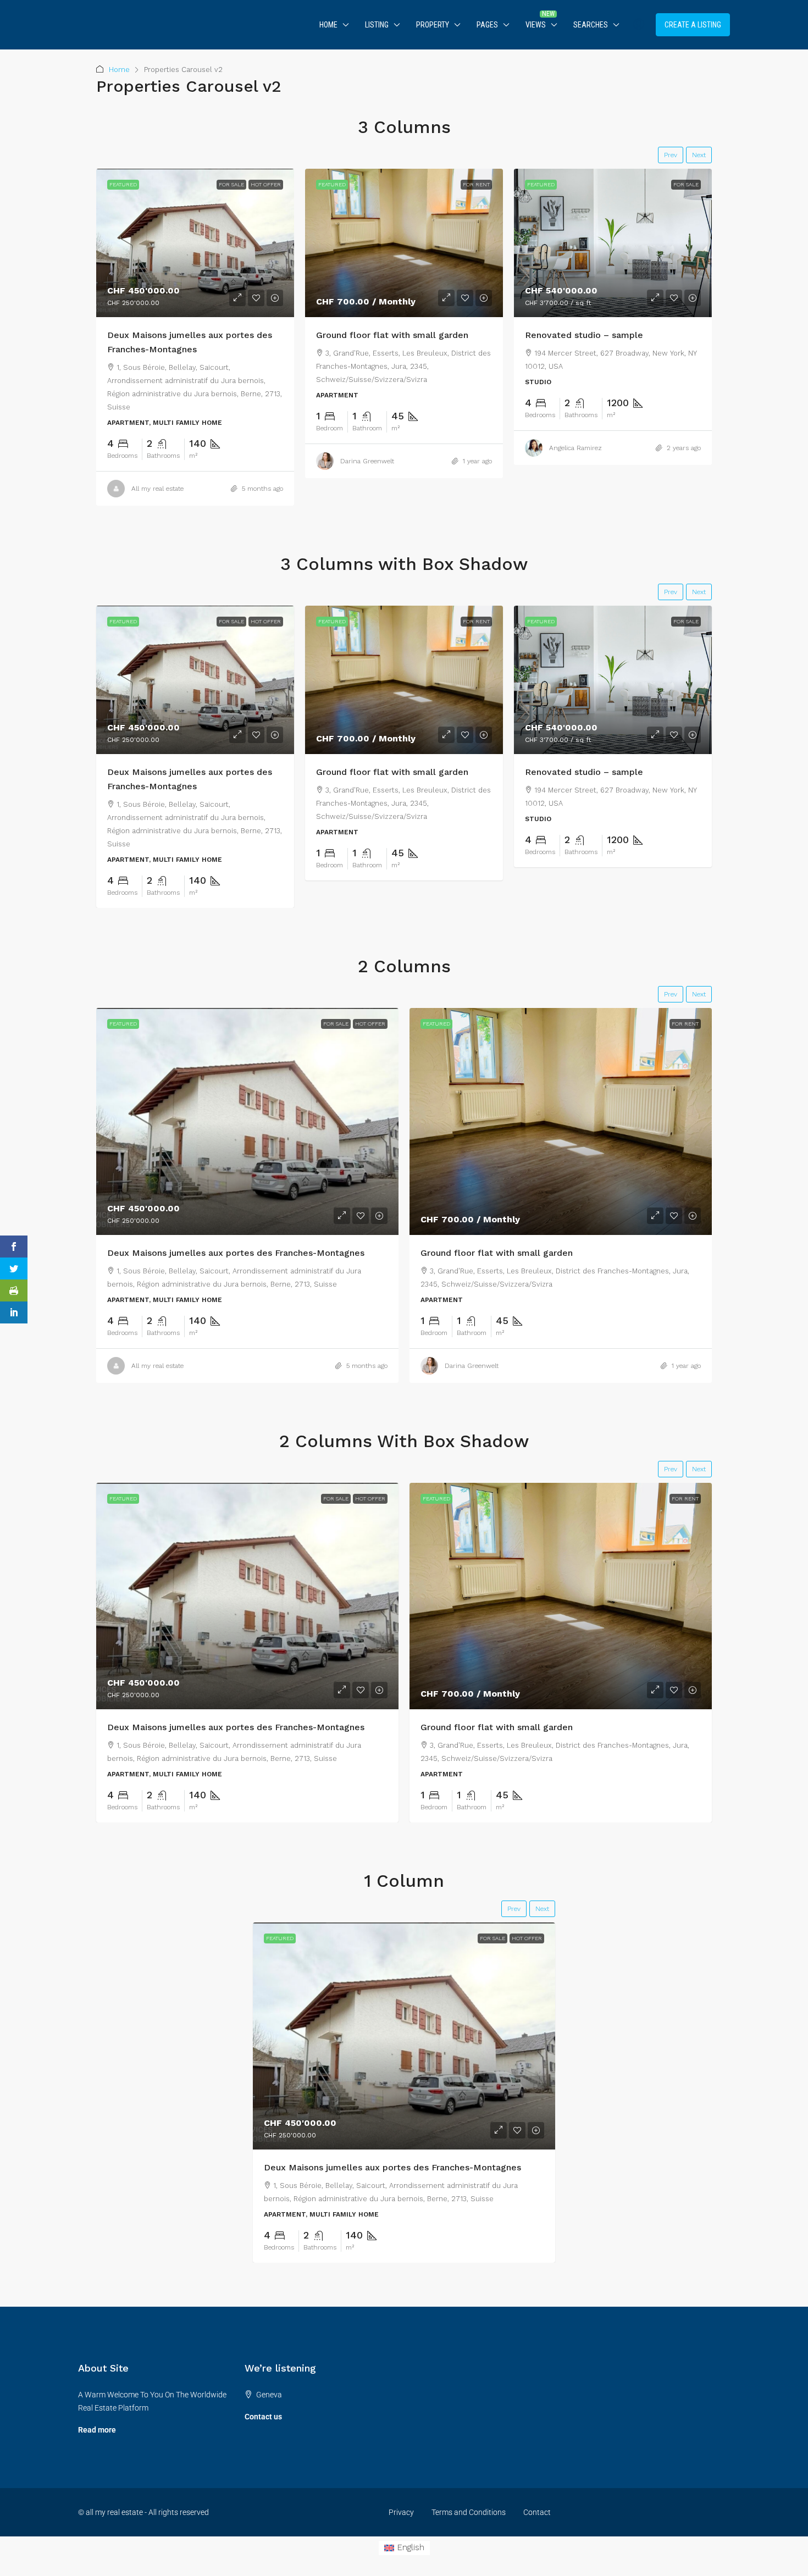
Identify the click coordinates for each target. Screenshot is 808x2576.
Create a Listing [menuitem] (693, 25)
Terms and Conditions (469, 2512)
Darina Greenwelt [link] (367, 461)
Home (328, 25)
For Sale (231, 184)
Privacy (401, 2512)
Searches (591, 25)
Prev (671, 155)
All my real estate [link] (157, 489)
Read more (97, 2430)
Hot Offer (266, 184)
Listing (377, 25)
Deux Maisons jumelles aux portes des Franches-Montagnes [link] (236, 1253)
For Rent (476, 184)
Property (433, 25)
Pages (487, 25)
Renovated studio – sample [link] (584, 335)
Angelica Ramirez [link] (575, 448)
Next (699, 155)
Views (536, 25)
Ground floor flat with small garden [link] (392, 335)
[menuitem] (639, 25)
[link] (195, 243)
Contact (537, 2512)
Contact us (263, 2417)
